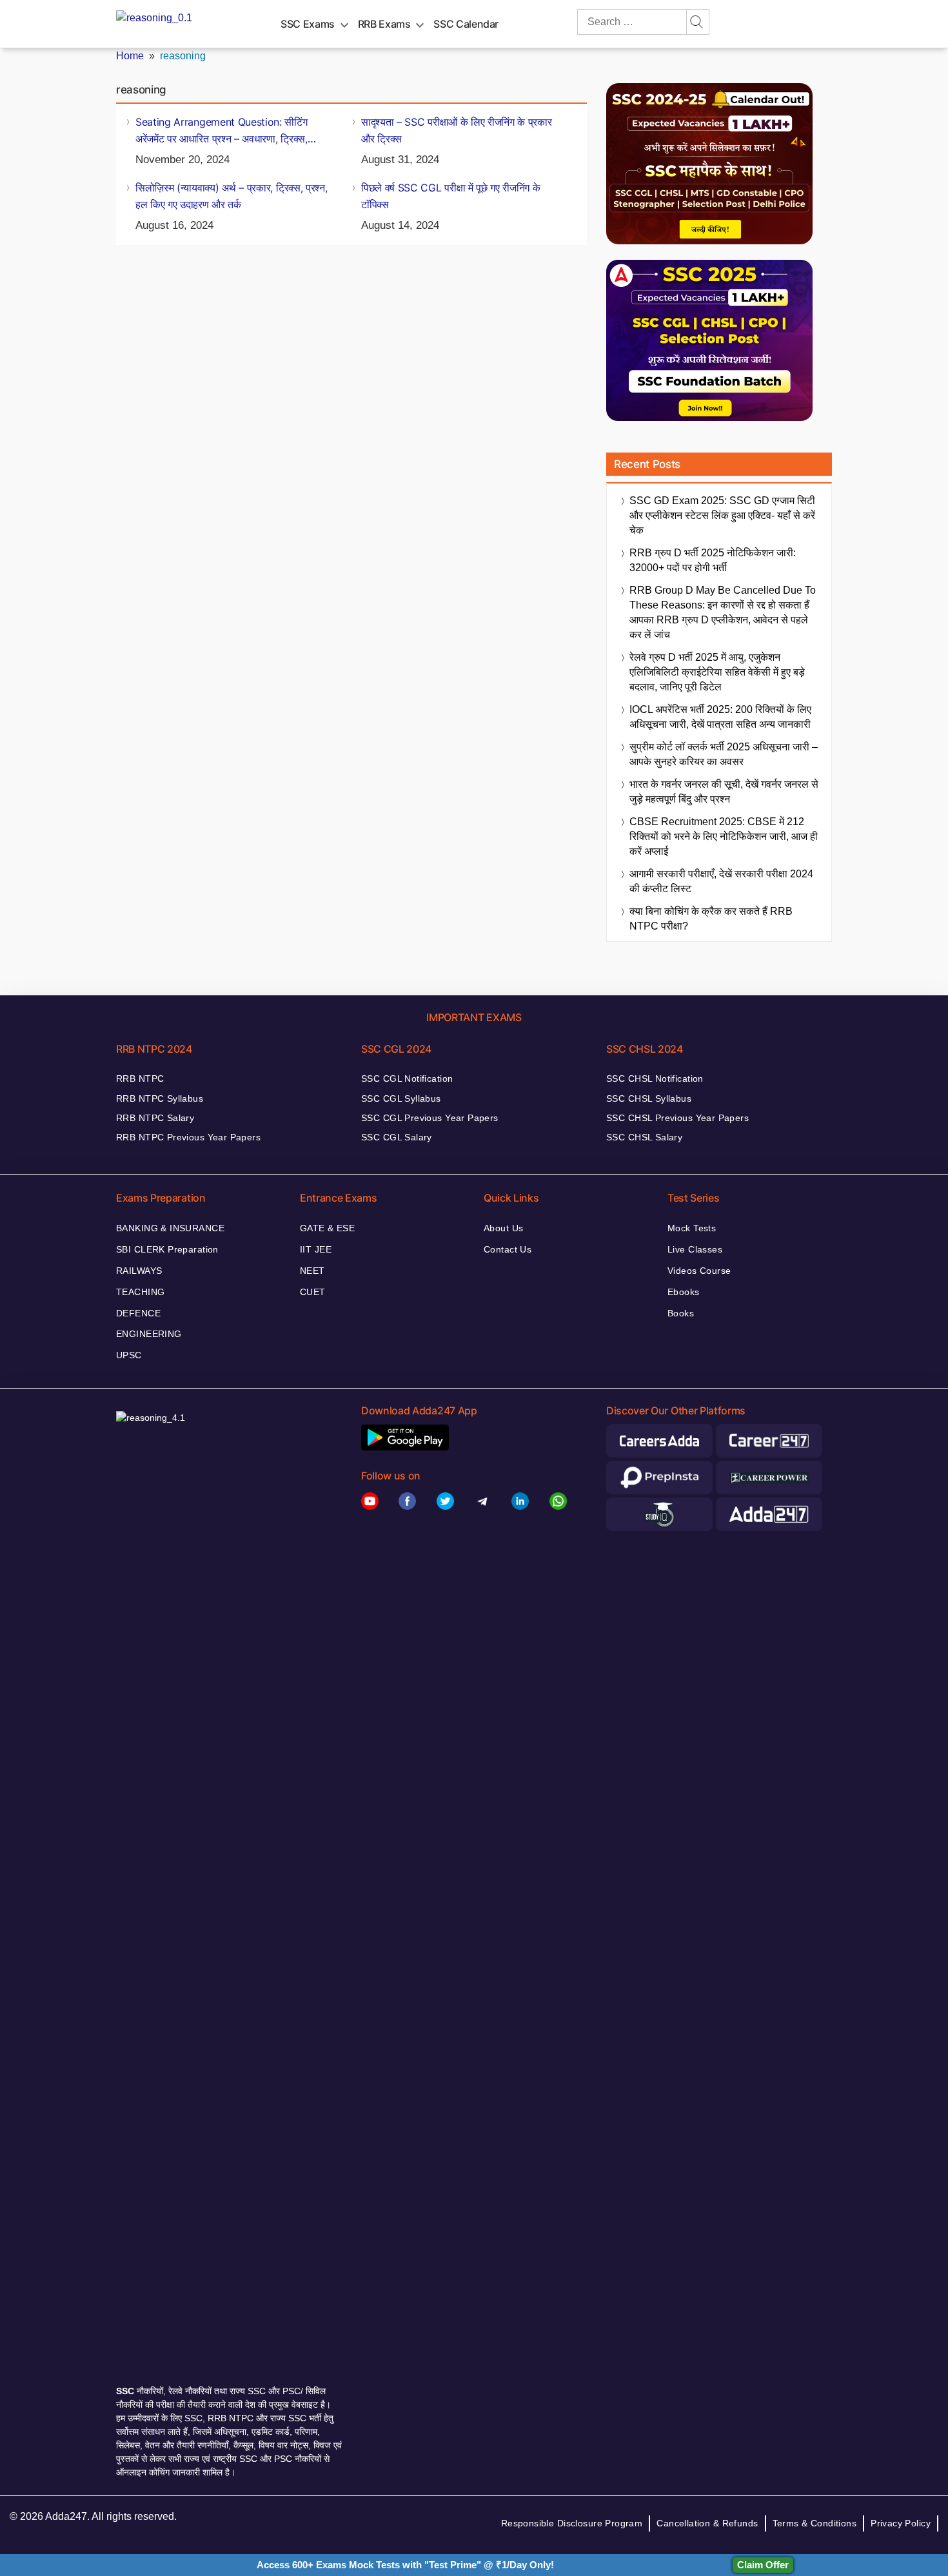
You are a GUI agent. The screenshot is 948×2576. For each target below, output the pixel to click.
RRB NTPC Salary (155, 1118)
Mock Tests (692, 1228)
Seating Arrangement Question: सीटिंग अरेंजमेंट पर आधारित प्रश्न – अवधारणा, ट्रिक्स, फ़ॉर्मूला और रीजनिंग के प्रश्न (222, 131)
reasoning (183, 56)
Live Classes (695, 1249)
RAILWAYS (139, 1271)
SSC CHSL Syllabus (649, 1098)
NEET (312, 1271)
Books (681, 1313)
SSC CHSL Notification (655, 1078)
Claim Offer (763, 2565)
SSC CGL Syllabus (401, 1098)
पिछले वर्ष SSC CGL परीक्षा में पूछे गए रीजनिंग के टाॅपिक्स (450, 196)
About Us (503, 1228)
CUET (313, 1292)
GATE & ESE (327, 1228)
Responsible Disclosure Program (572, 2523)
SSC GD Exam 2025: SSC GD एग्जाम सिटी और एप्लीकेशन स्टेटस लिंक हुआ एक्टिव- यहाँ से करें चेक (722, 515)
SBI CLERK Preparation (167, 1249)
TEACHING (140, 1292)
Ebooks (684, 1292)
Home (130, 56)
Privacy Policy (901, 2523)
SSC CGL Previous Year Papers (430, 1118)
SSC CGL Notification (407, 1078)
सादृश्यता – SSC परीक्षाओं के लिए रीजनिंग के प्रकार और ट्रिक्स (456, 130)
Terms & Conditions (815, 2523)
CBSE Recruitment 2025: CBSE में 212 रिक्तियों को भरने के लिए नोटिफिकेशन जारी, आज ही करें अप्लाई (724, 836)
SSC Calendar (466, 24)
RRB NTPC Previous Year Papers (188, 1137)
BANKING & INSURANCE (170, 1228)
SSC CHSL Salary (644, 1137)
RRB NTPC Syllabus (160, 1098)
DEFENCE (138, 1313)
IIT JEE (316, 1249)
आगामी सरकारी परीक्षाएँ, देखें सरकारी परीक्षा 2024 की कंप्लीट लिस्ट (721, 881)
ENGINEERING (149, 1334)
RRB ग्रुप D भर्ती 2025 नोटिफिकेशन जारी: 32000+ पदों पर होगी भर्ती (713, 560)
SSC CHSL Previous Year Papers (677, 1118)
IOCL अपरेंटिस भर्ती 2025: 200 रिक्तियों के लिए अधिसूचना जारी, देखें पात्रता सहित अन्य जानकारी (720, 717)
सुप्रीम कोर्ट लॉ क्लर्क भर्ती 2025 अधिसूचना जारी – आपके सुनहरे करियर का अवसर (724, 754)
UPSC (129, 1355)
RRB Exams (384, 24)
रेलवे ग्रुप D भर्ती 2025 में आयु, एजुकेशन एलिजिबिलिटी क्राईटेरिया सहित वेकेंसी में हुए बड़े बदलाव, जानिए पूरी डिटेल (717, 672)
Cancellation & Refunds (707, 2523)
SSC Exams (308, 24)
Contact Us (508, 1249)
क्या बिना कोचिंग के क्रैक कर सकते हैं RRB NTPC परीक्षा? (711, 919)
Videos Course (699, 1271)
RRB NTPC (140, 1078)
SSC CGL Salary (397, 1137)
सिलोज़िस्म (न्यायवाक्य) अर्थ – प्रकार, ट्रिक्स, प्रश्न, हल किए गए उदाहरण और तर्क (231, 196)
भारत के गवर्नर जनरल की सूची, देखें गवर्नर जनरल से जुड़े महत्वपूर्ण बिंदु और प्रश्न (724, 792)
